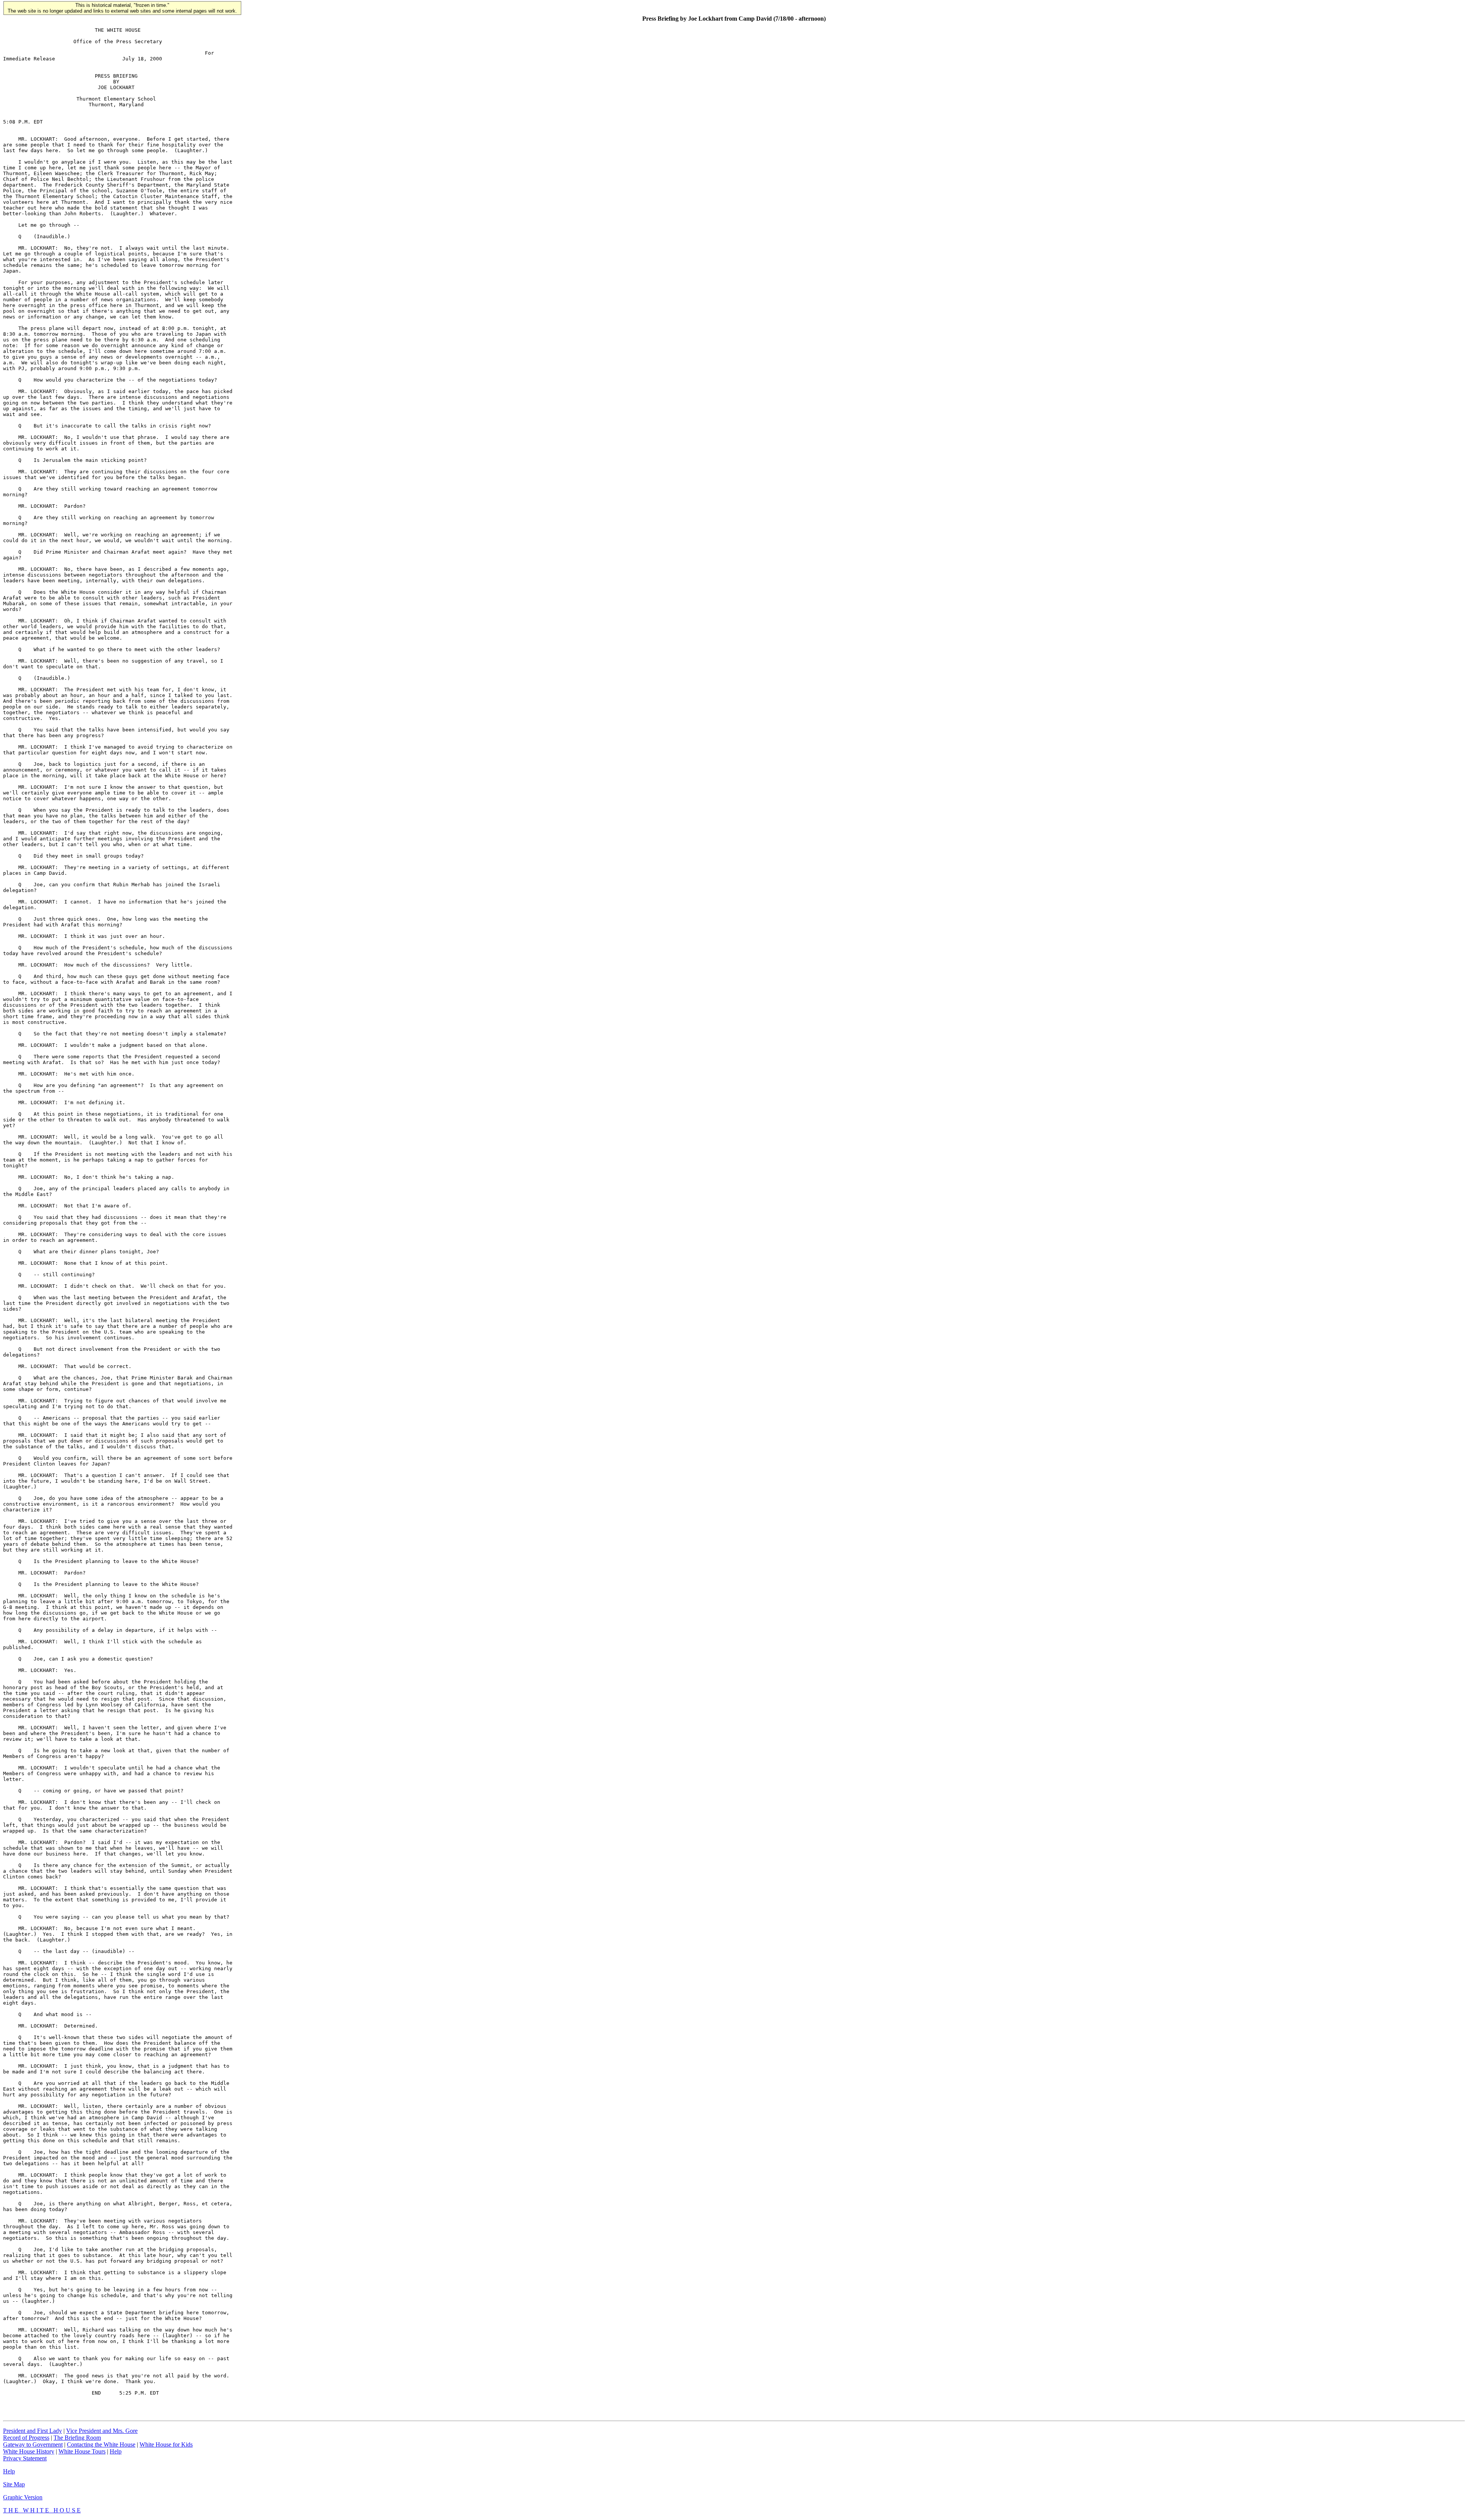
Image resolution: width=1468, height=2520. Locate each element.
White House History (29, 2451)
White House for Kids (166, 2444)
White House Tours (82, 2451)
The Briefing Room (77, 2438)
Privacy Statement (25, 2458)
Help (116, 2451)
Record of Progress (26, 2438)
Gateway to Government (33, 2444)
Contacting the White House (101, 2444)
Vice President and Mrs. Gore (102, 2431)
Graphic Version (23, 2497)
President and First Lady (32, 2431)
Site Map (14, 2484)
